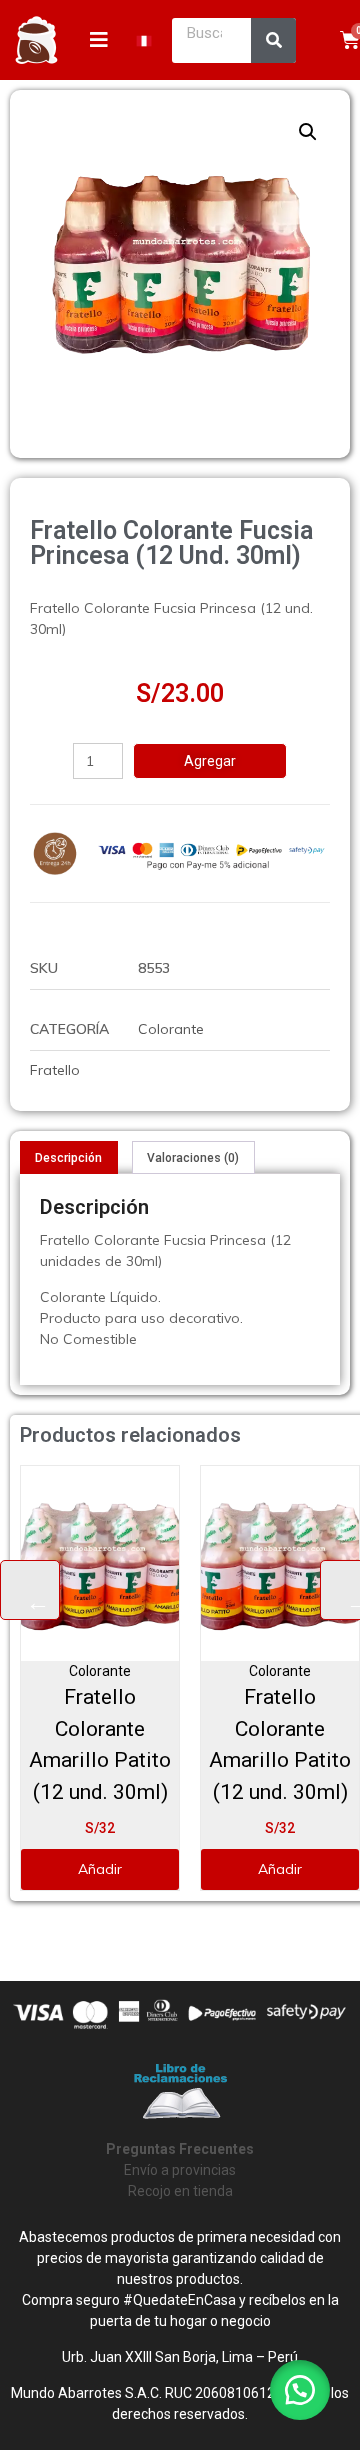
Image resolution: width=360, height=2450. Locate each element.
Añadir (100, 1869)
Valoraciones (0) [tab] (193, 1158)
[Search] (273, 40)
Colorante (171, 1029)
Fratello (55, 1070)
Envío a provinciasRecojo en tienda (180, 2170)
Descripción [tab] (68, 1158)
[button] (308, 132)
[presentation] (30, 1590)
